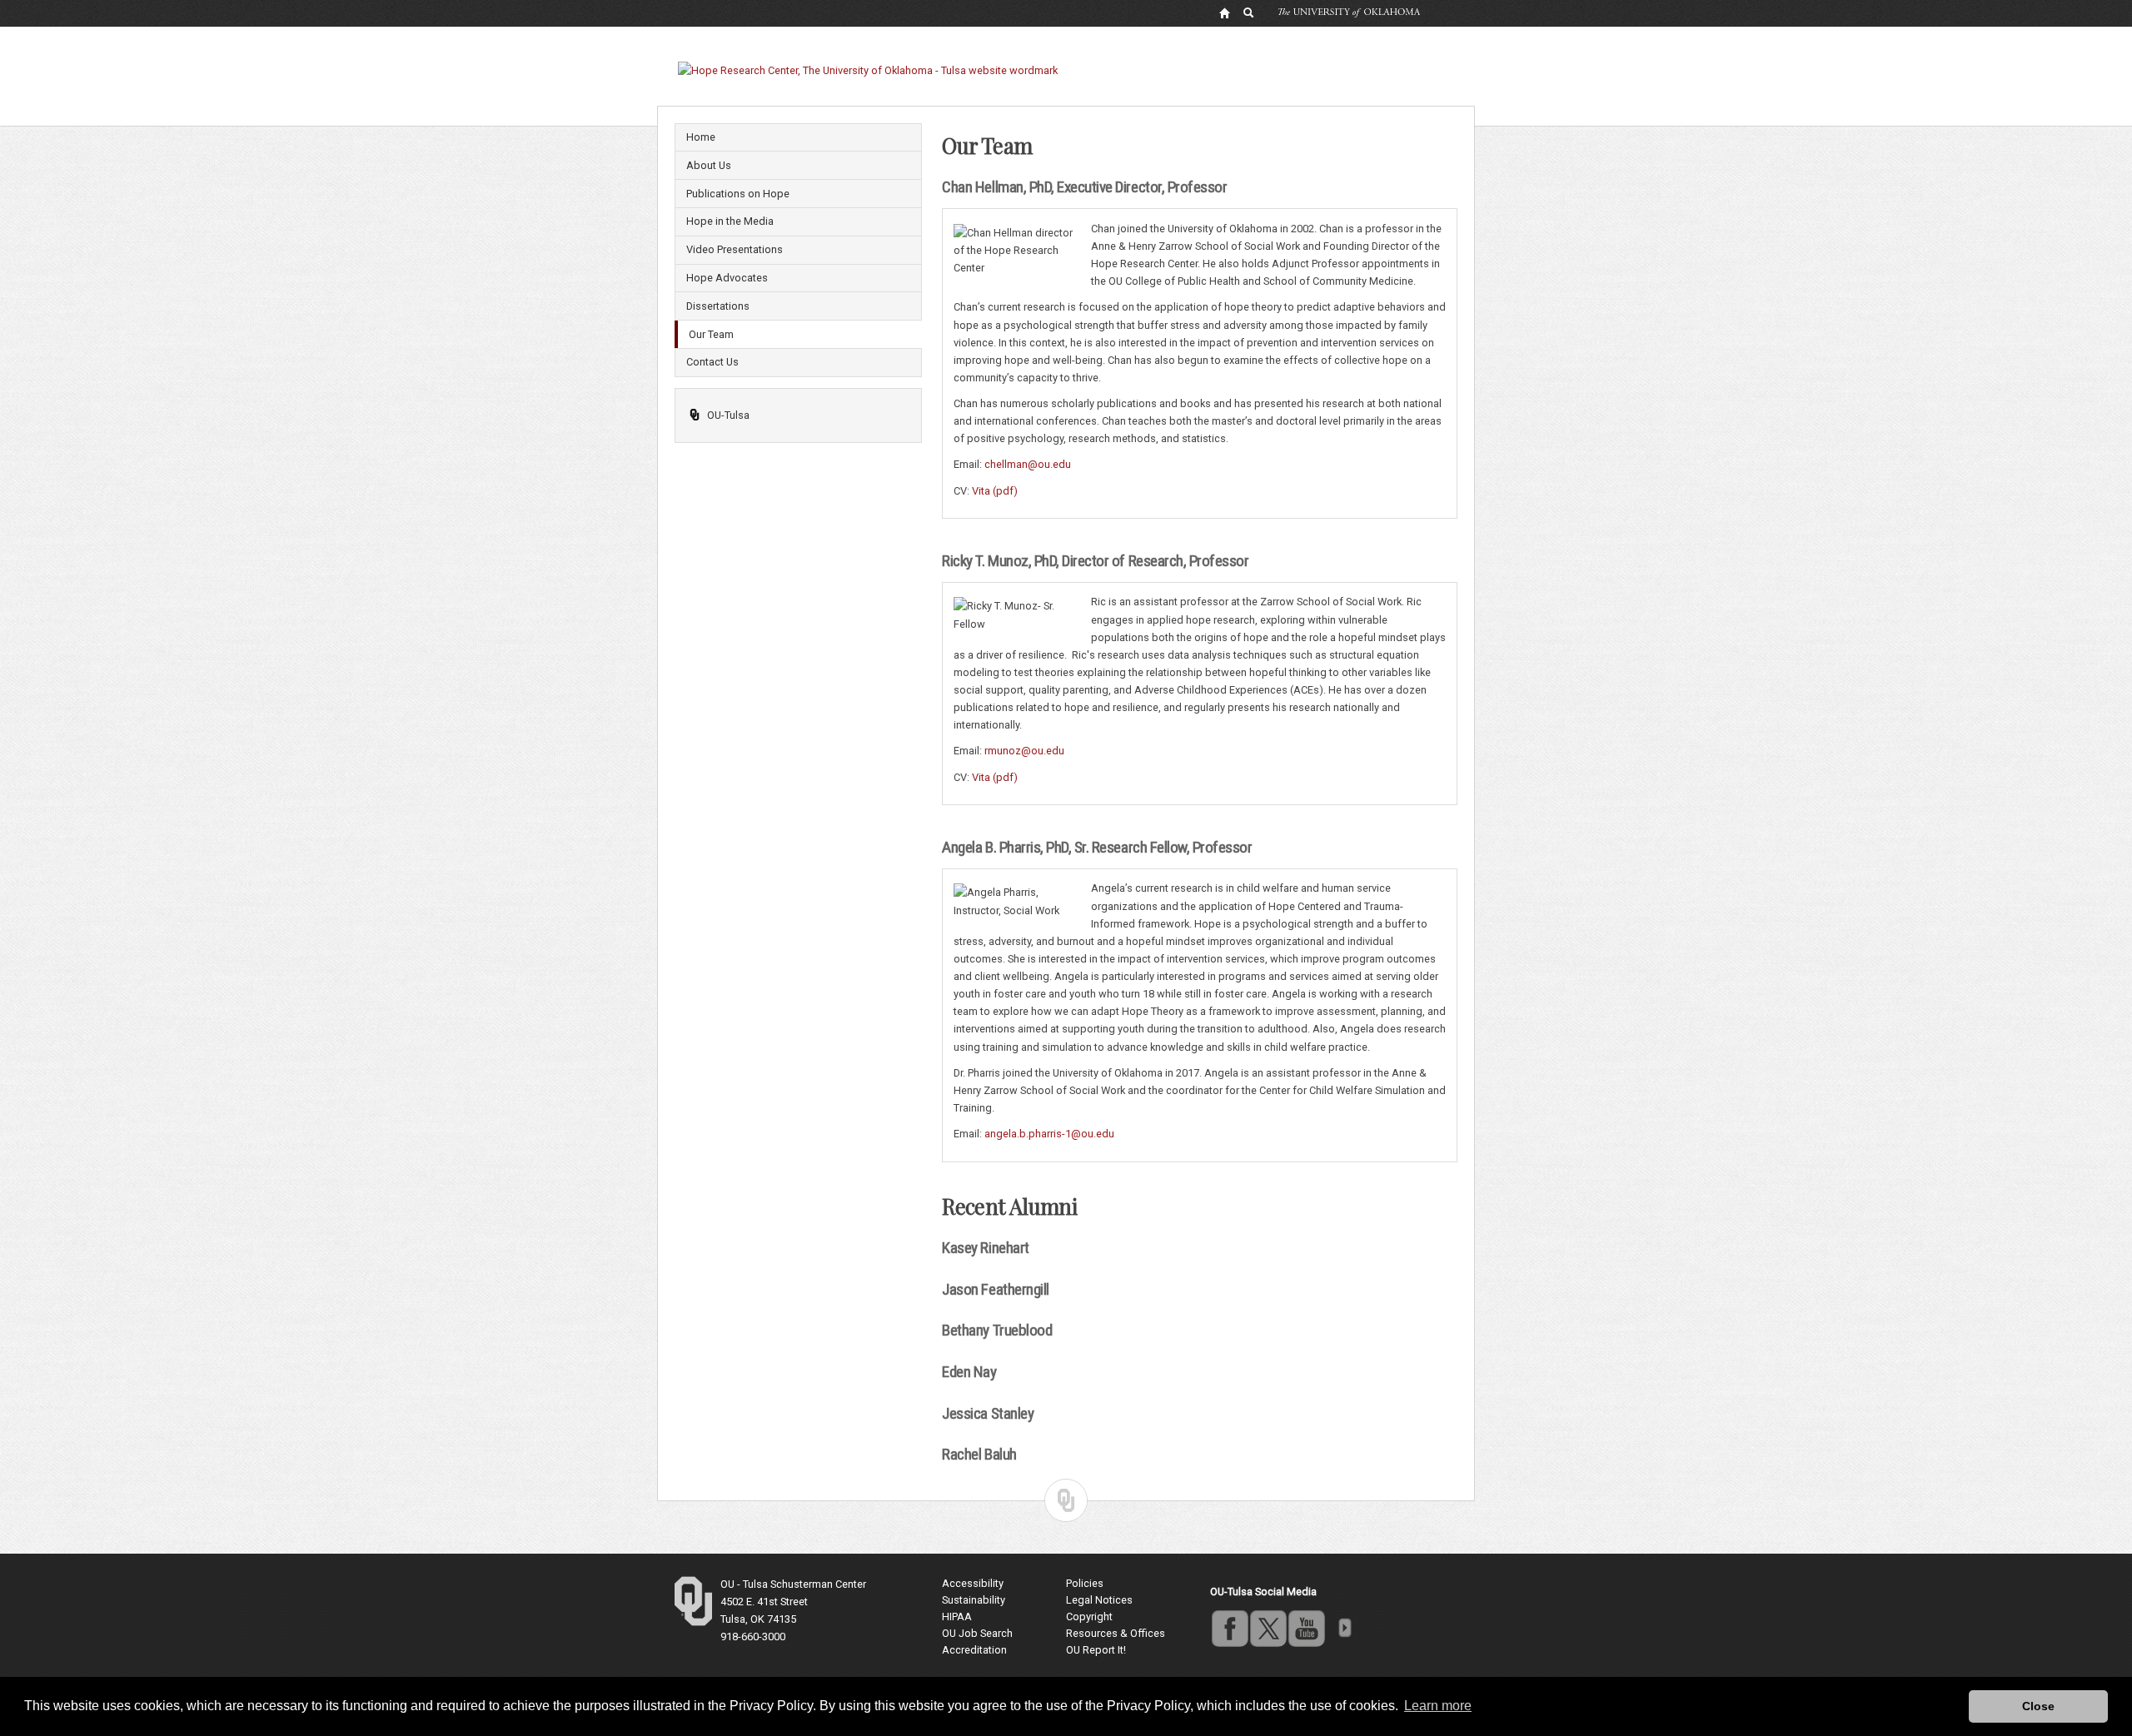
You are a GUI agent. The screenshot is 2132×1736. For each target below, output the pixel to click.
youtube (1306, 1628)
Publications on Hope (738, 194)
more (1344, 1628)
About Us (709, 165)
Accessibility (973, 1583)
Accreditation (974, 1650)
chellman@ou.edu (1028, 464)
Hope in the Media (730, 221)
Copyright (1089, 1617)
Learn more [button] (1438, 1706)
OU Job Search (977, 1633)
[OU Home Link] (1224, 12)
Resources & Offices (1116, 1633)
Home (701, 137)
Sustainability (974, 1600)
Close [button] (2038, 1706)
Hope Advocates (727, 278)
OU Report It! (1096, 1650)
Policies (1085, 1583)
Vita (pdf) (995, 491)
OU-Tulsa (728, 415)
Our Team (711, 334)
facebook (1229, 1628)
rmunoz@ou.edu (1024, 751)
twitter (1268, 1628)
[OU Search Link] (1249, 12)
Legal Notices (1099, 1600)
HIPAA (957, 1617)
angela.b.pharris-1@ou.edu (1049, 1134)
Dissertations (718, 306)
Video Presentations (735, 249)
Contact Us (712, 362)
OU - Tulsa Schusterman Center (793, 1584)
